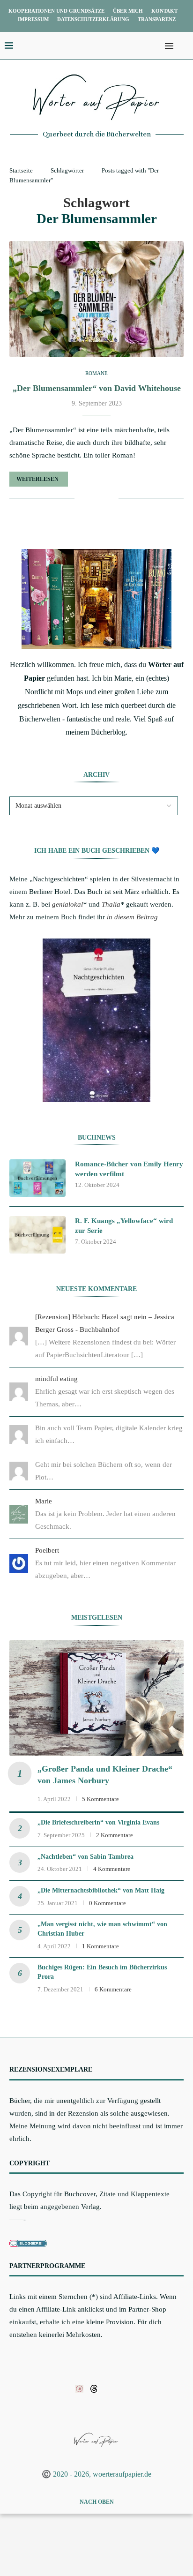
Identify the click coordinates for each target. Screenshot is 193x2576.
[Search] (184, 46)
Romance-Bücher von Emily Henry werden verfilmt (129, 1169)
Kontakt (164, 11)
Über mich (128, 11)
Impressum (33, 19)
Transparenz (157, 19)
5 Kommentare (100, 1799)
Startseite (21, 170)
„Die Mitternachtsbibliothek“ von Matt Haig (101, 1890)
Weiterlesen (37, 479)
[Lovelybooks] (79, 2388)
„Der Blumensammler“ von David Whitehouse (97, 388)
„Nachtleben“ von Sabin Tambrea (85, 1857)
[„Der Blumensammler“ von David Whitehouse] (96, 299)
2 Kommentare (115, 1835)
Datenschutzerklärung (93, 19)
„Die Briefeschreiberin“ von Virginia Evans (98, 1822)
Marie (44, 1501)
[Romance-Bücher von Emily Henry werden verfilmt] (37, 1178)
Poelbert (47, 1550)
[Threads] (94, 2388)
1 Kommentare (100, 1946)
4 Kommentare (112, 1869)
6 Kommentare (113, 1989)
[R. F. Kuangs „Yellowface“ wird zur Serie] (37, 1235)
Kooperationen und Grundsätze (56, 11)
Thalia (111, 904)
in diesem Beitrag (132, 917)
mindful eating (56, 1379)
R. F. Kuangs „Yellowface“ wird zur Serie (124, 1226)
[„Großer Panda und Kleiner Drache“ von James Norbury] (96, 1698)
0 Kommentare (108, 1903)
